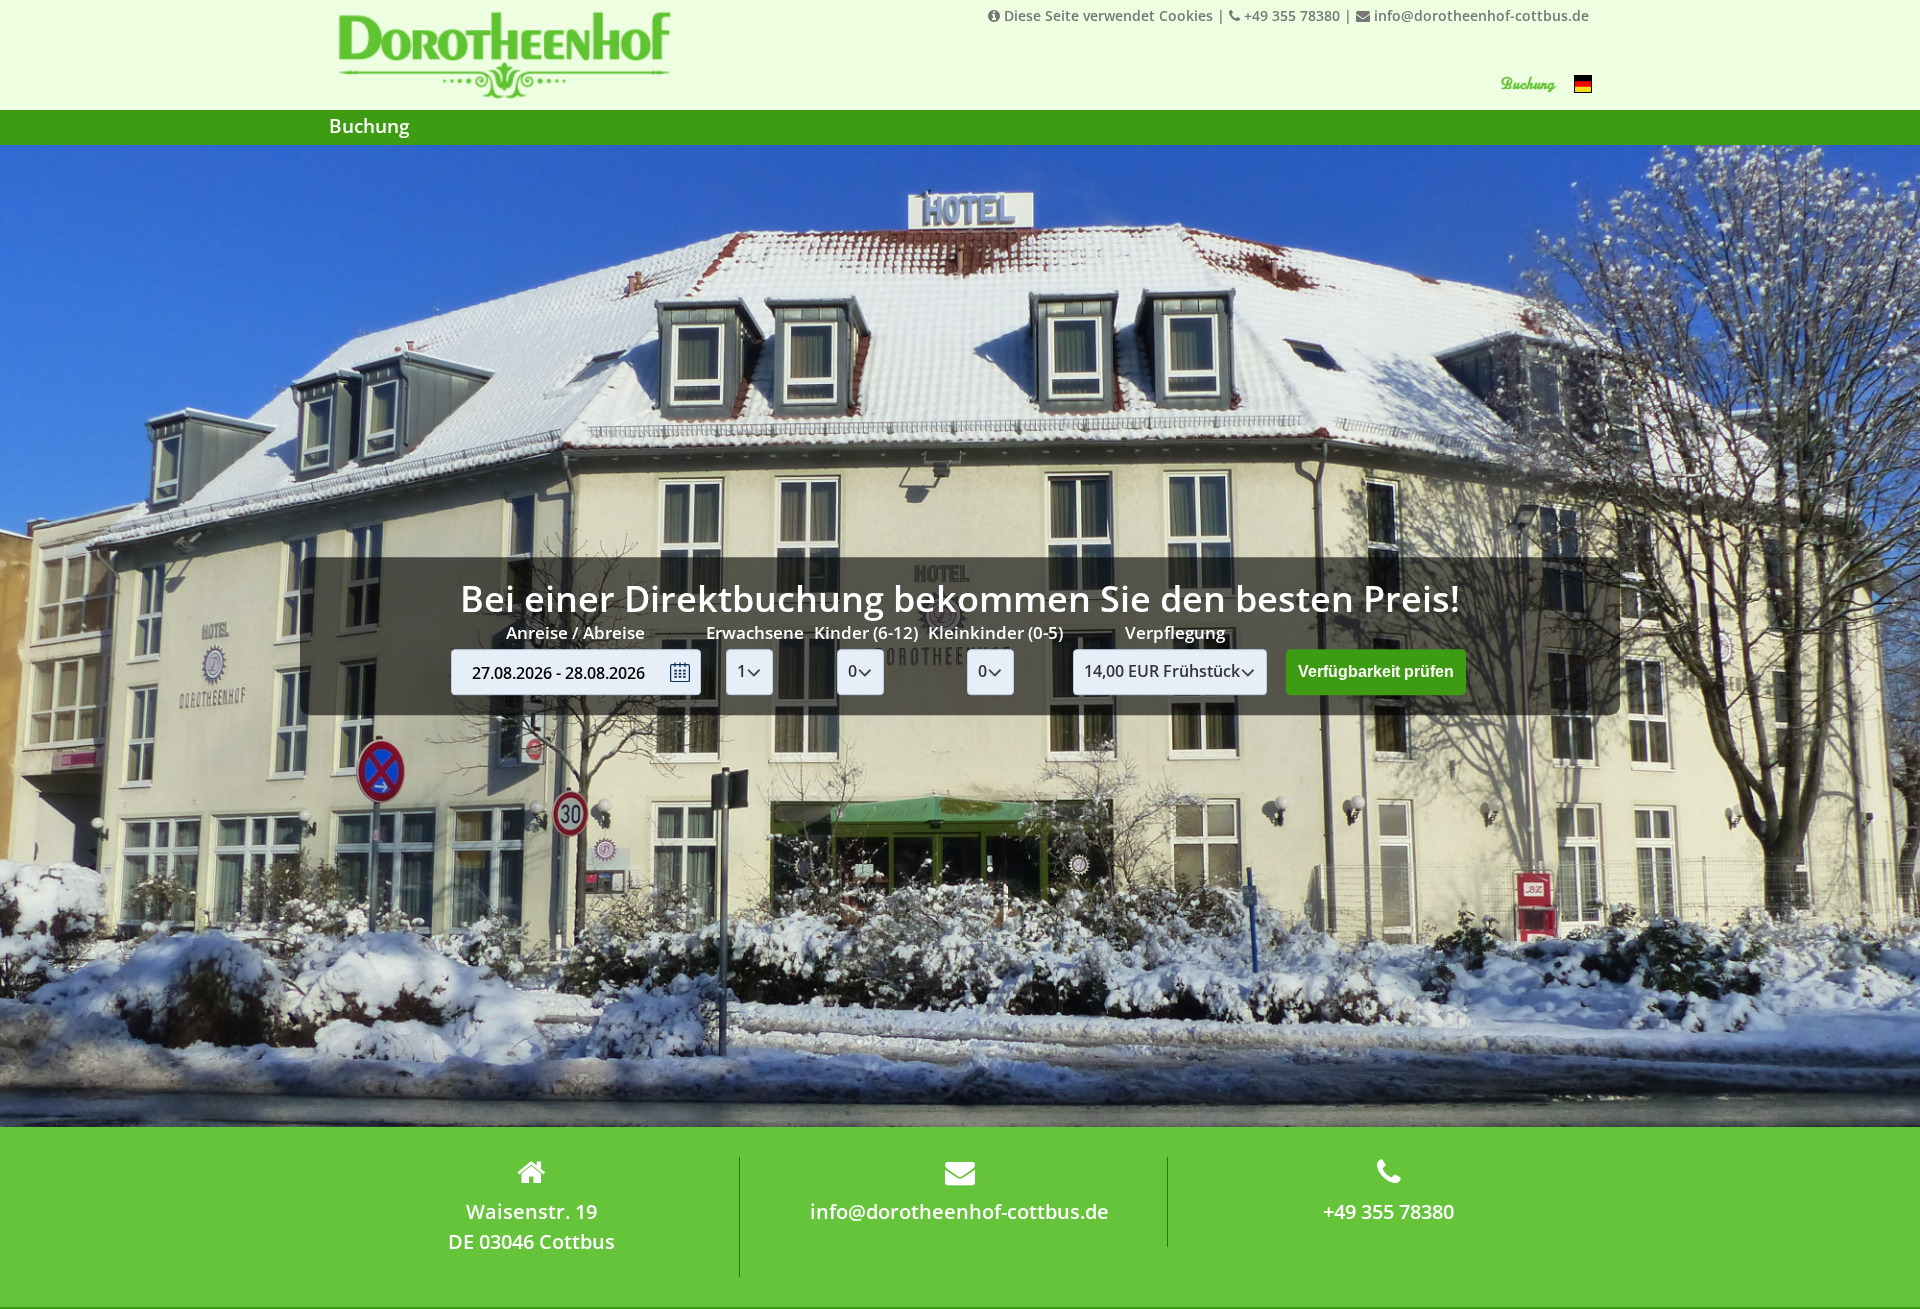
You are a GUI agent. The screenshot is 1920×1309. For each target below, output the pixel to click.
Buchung (1527, 84)
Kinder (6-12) (866, 632)
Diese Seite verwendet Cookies (1106, 15)
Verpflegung (1175, 632)
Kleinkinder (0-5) (995, 632)
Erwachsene (755, 632)
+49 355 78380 (1290, 15)
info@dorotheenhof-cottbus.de (1479, 15)
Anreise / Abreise (575, 632)
